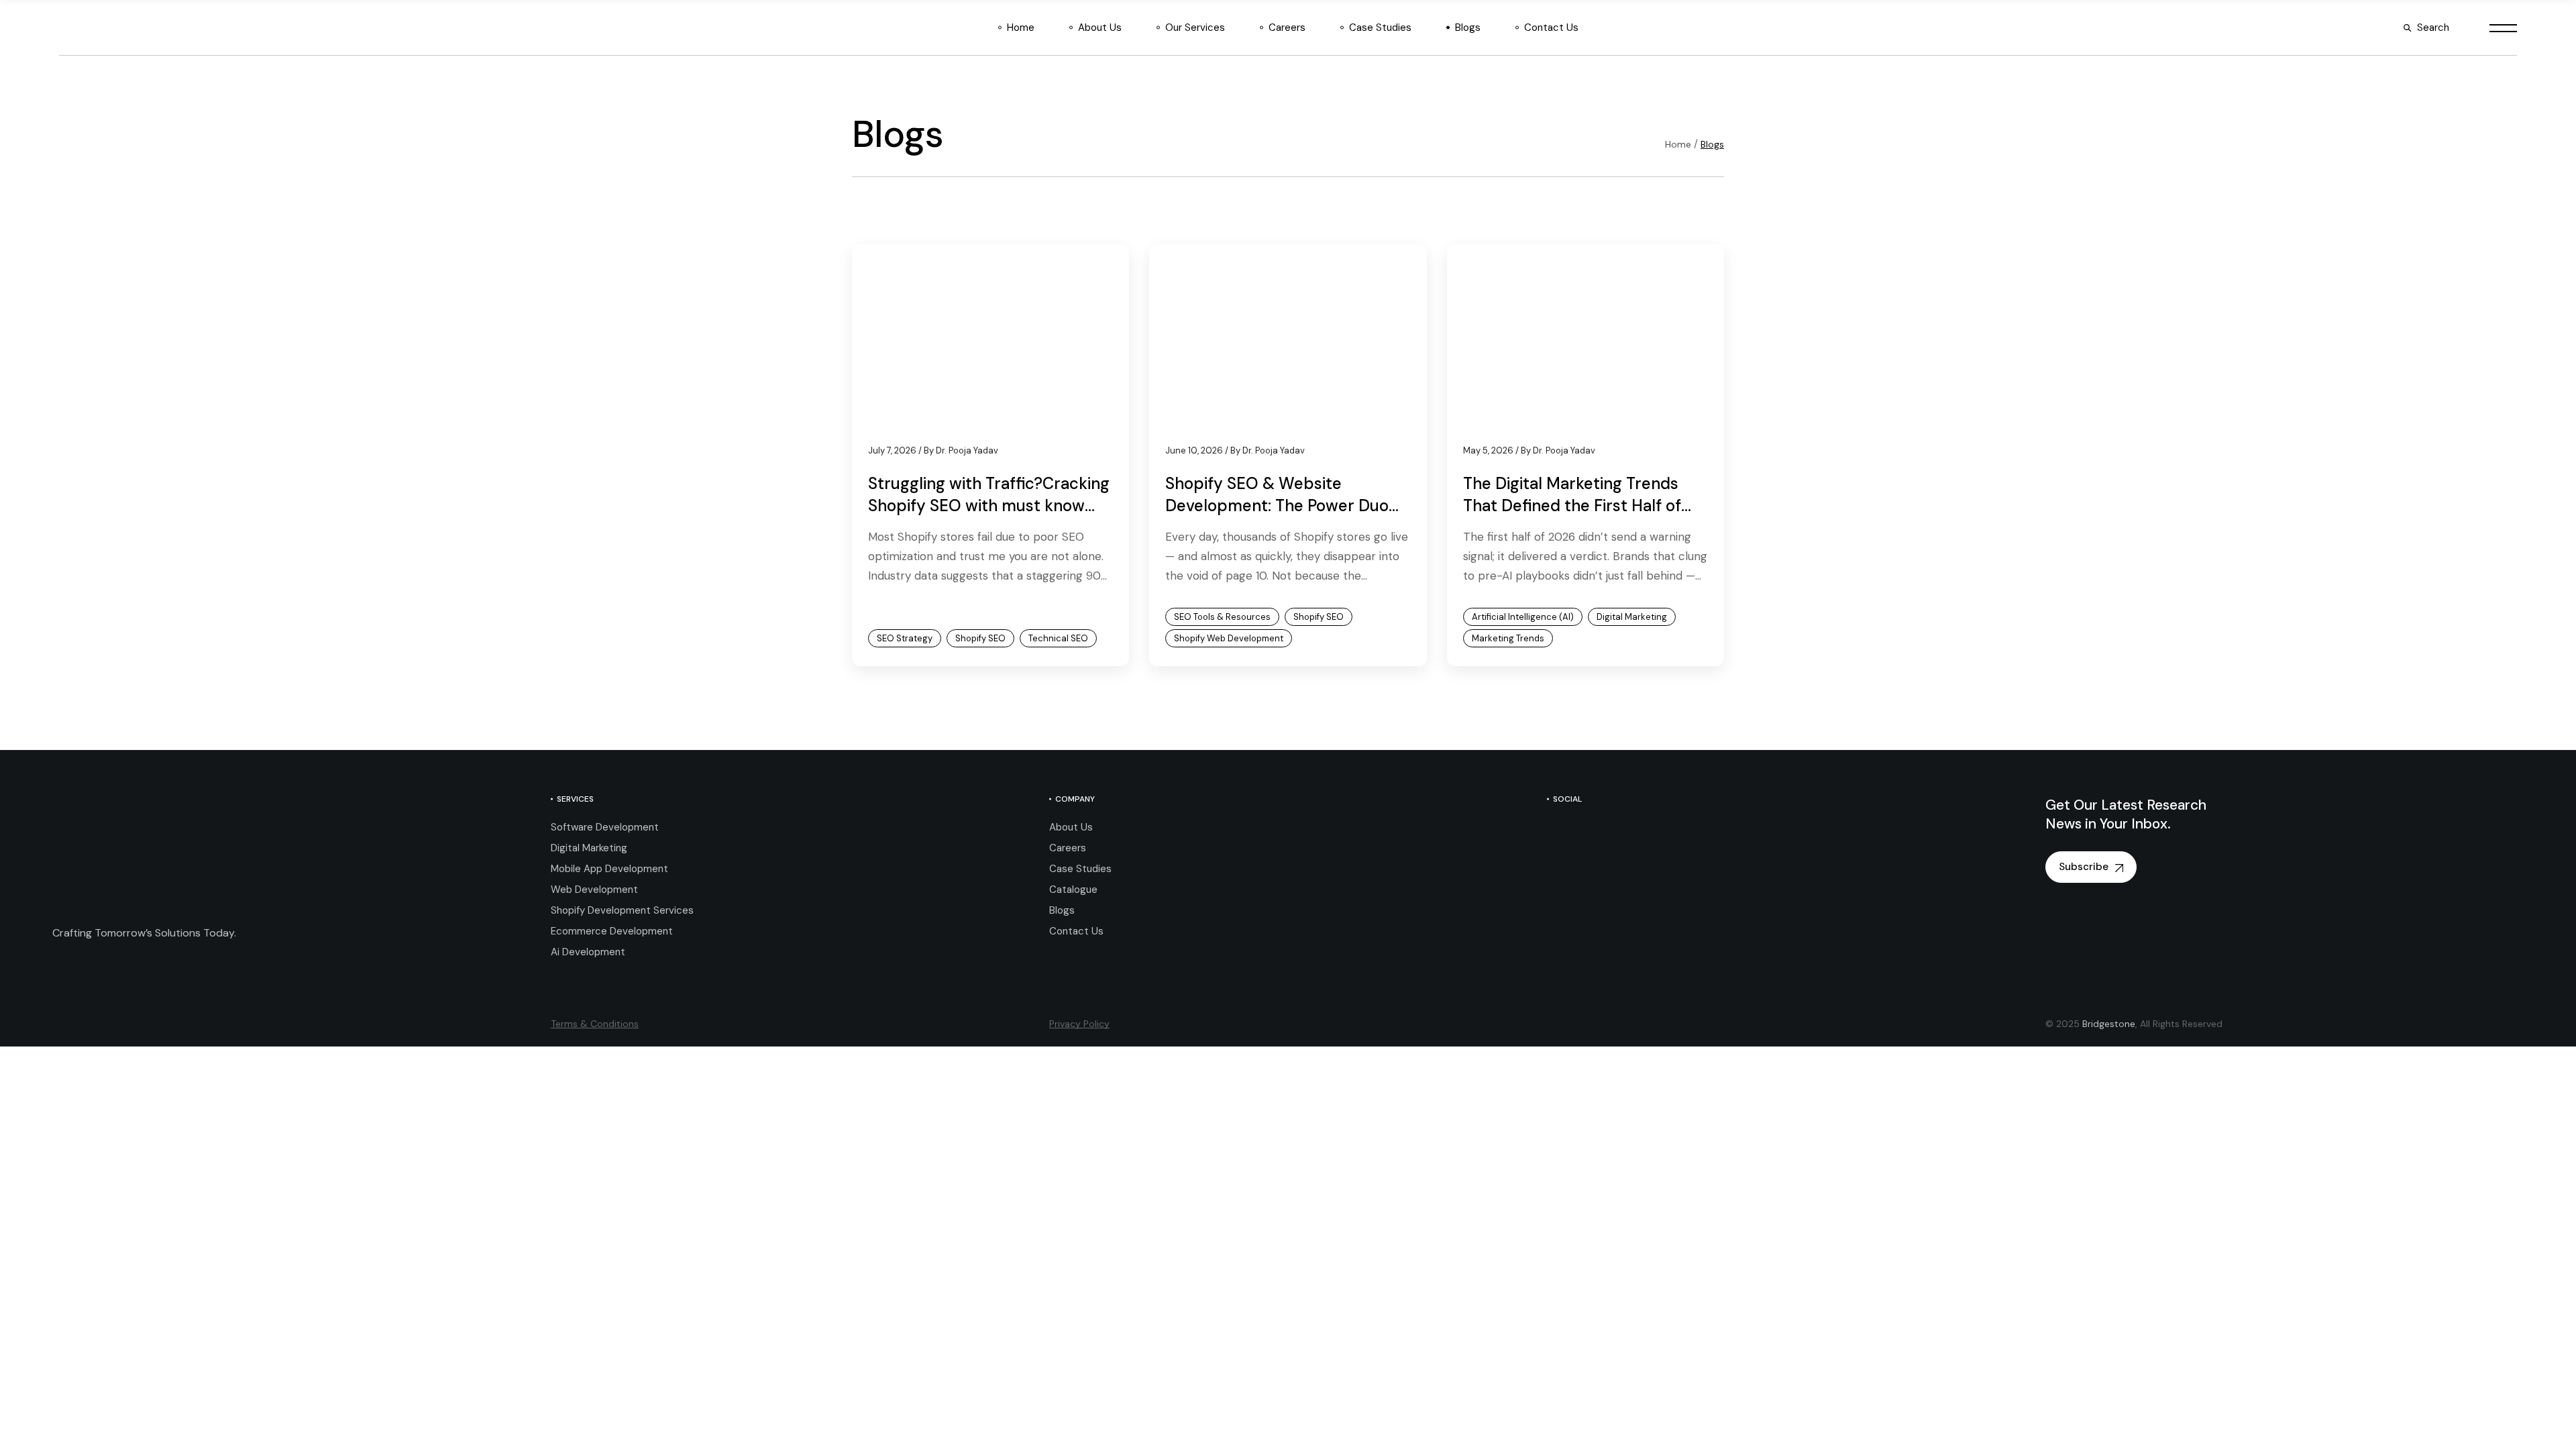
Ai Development (588, 952)
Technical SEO (1058, 638)
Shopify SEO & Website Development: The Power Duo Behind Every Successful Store (1281, 506)
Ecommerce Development (612, 931)
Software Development (605, 827)
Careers (1068, 848)
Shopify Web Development (1229, 638)
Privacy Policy (1079, 1024)
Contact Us (1076, 931)
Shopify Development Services (622, 910)
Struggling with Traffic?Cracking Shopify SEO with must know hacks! (989, 506)
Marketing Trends (1508, 638)
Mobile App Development (609, 869)
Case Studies (1080, 869)
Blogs (1062, 910)
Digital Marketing (1632, 617)
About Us (1071, 827)
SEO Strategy (905, 638)
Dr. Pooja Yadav (961, 450)
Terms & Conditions (595, 1024)
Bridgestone (2109, 1024)
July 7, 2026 (892, 450)
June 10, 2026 (1194, 450)
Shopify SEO (980, 638)
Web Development (594, 890)
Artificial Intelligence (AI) (1523, 617)
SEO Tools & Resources (1222, 617)
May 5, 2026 (1488, 450)
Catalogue (1073, 890)
